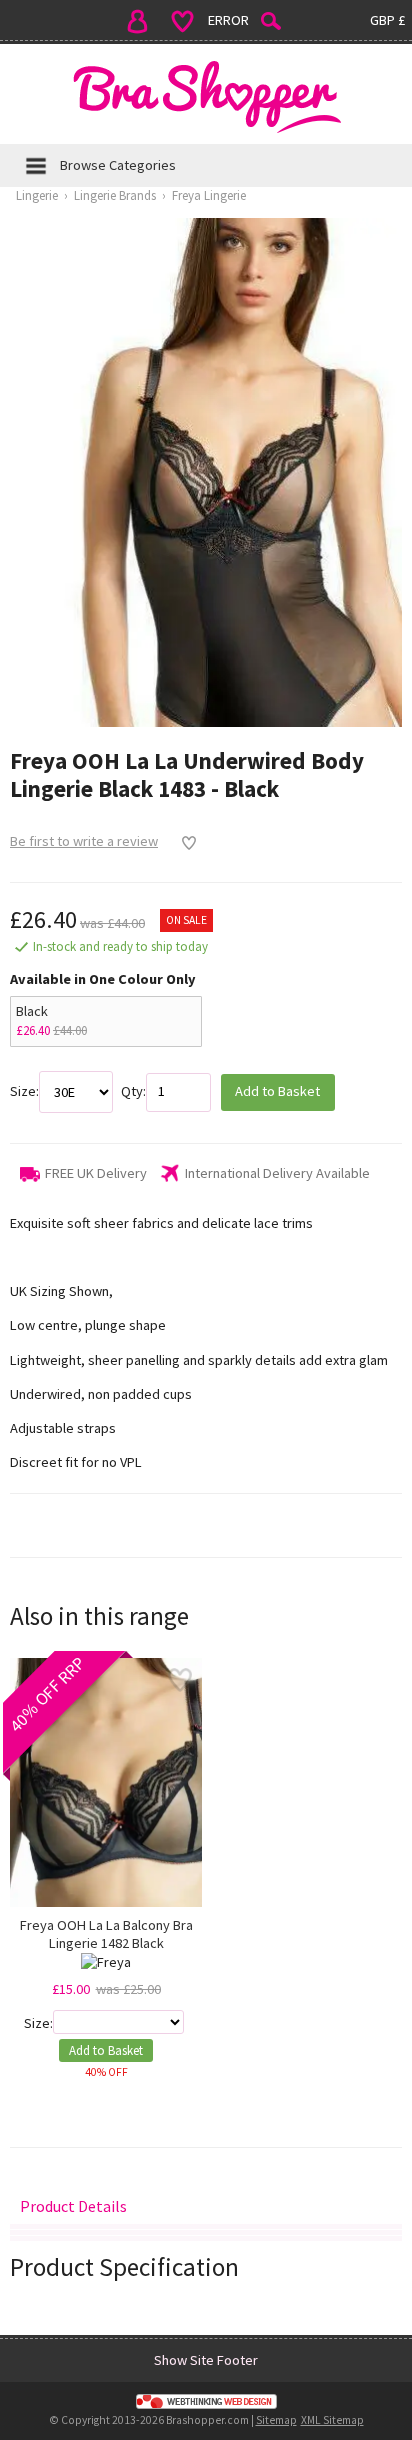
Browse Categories (118, 165)
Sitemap (276, 2420)
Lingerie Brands (115, 195)
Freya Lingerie (209, 195)
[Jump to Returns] (206, 2232)
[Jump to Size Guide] (206, 2238)
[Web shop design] (206, 2402)
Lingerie (37, 195)
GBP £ (387, 20)
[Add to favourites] (183, 843)
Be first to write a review (84, 841)
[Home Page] (206, 96)
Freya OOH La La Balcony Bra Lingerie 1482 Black (106, 1934)
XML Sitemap (332, 2420)
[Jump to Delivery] (206, 2226)
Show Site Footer (206, 2360)
